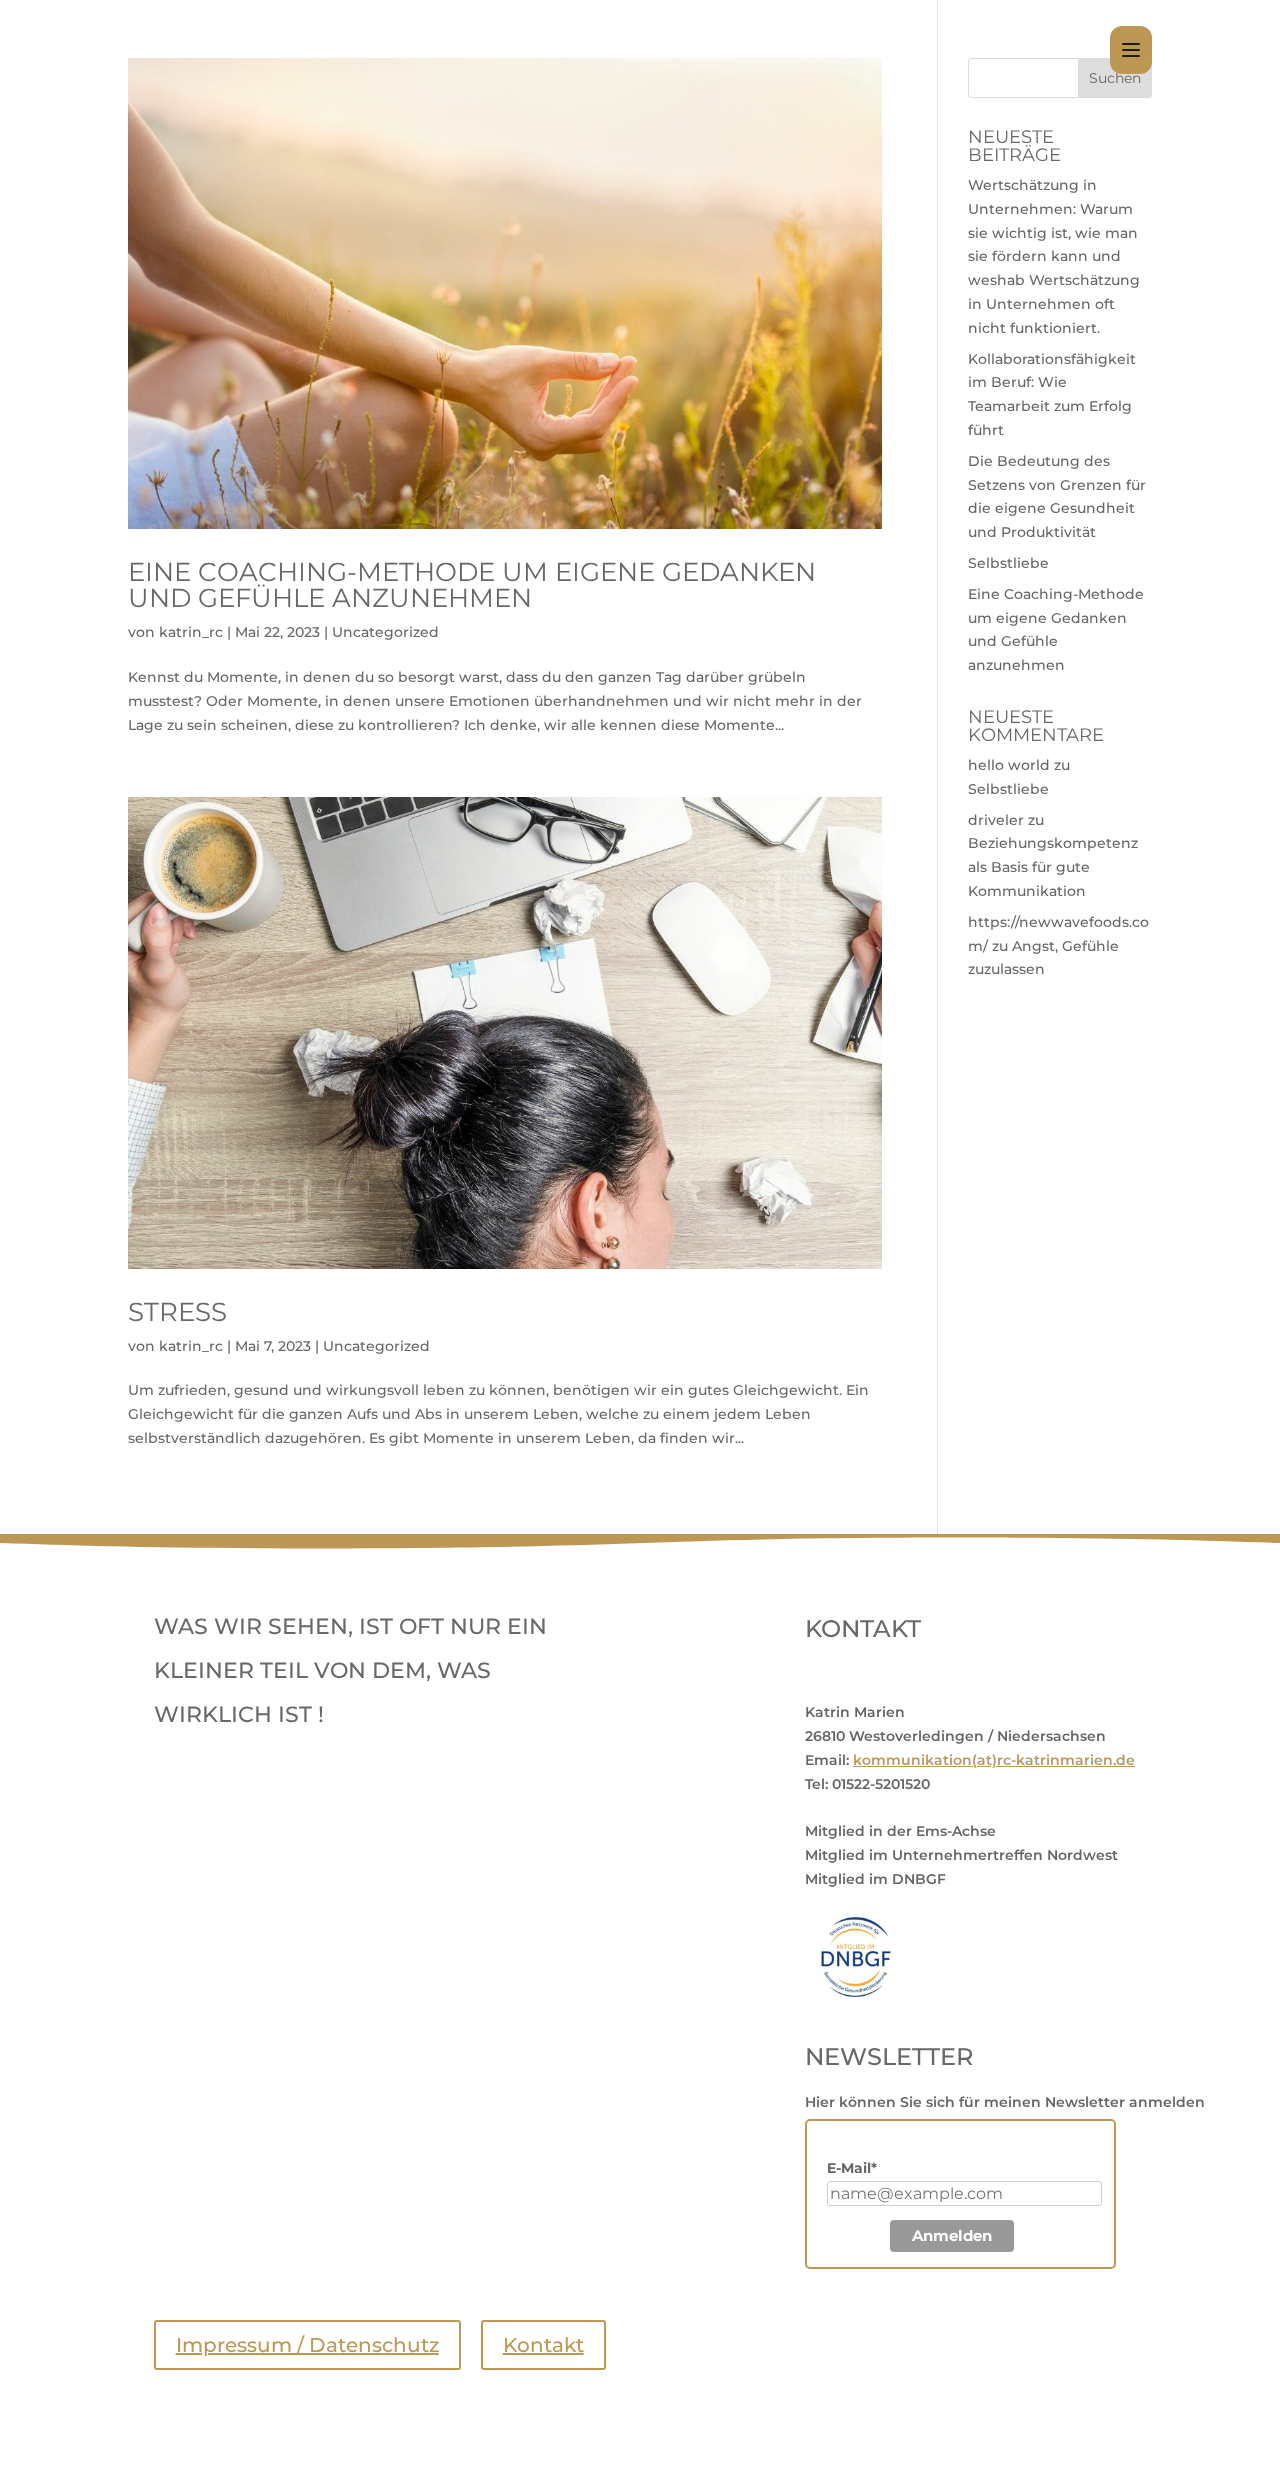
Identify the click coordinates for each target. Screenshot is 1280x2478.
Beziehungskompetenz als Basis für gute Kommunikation (1053, 867)
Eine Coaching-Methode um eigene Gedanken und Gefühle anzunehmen (472, 585)
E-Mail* (852, 2168)
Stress (177, 1312)
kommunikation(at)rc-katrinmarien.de (994, 1760)
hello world (1009, 765)
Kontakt (543, 2345)
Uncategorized (385, 632)
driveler (996, 820)
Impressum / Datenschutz (307, 2345)
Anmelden (952, 2235)
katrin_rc (191, 632)
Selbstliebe (1008, 563)
